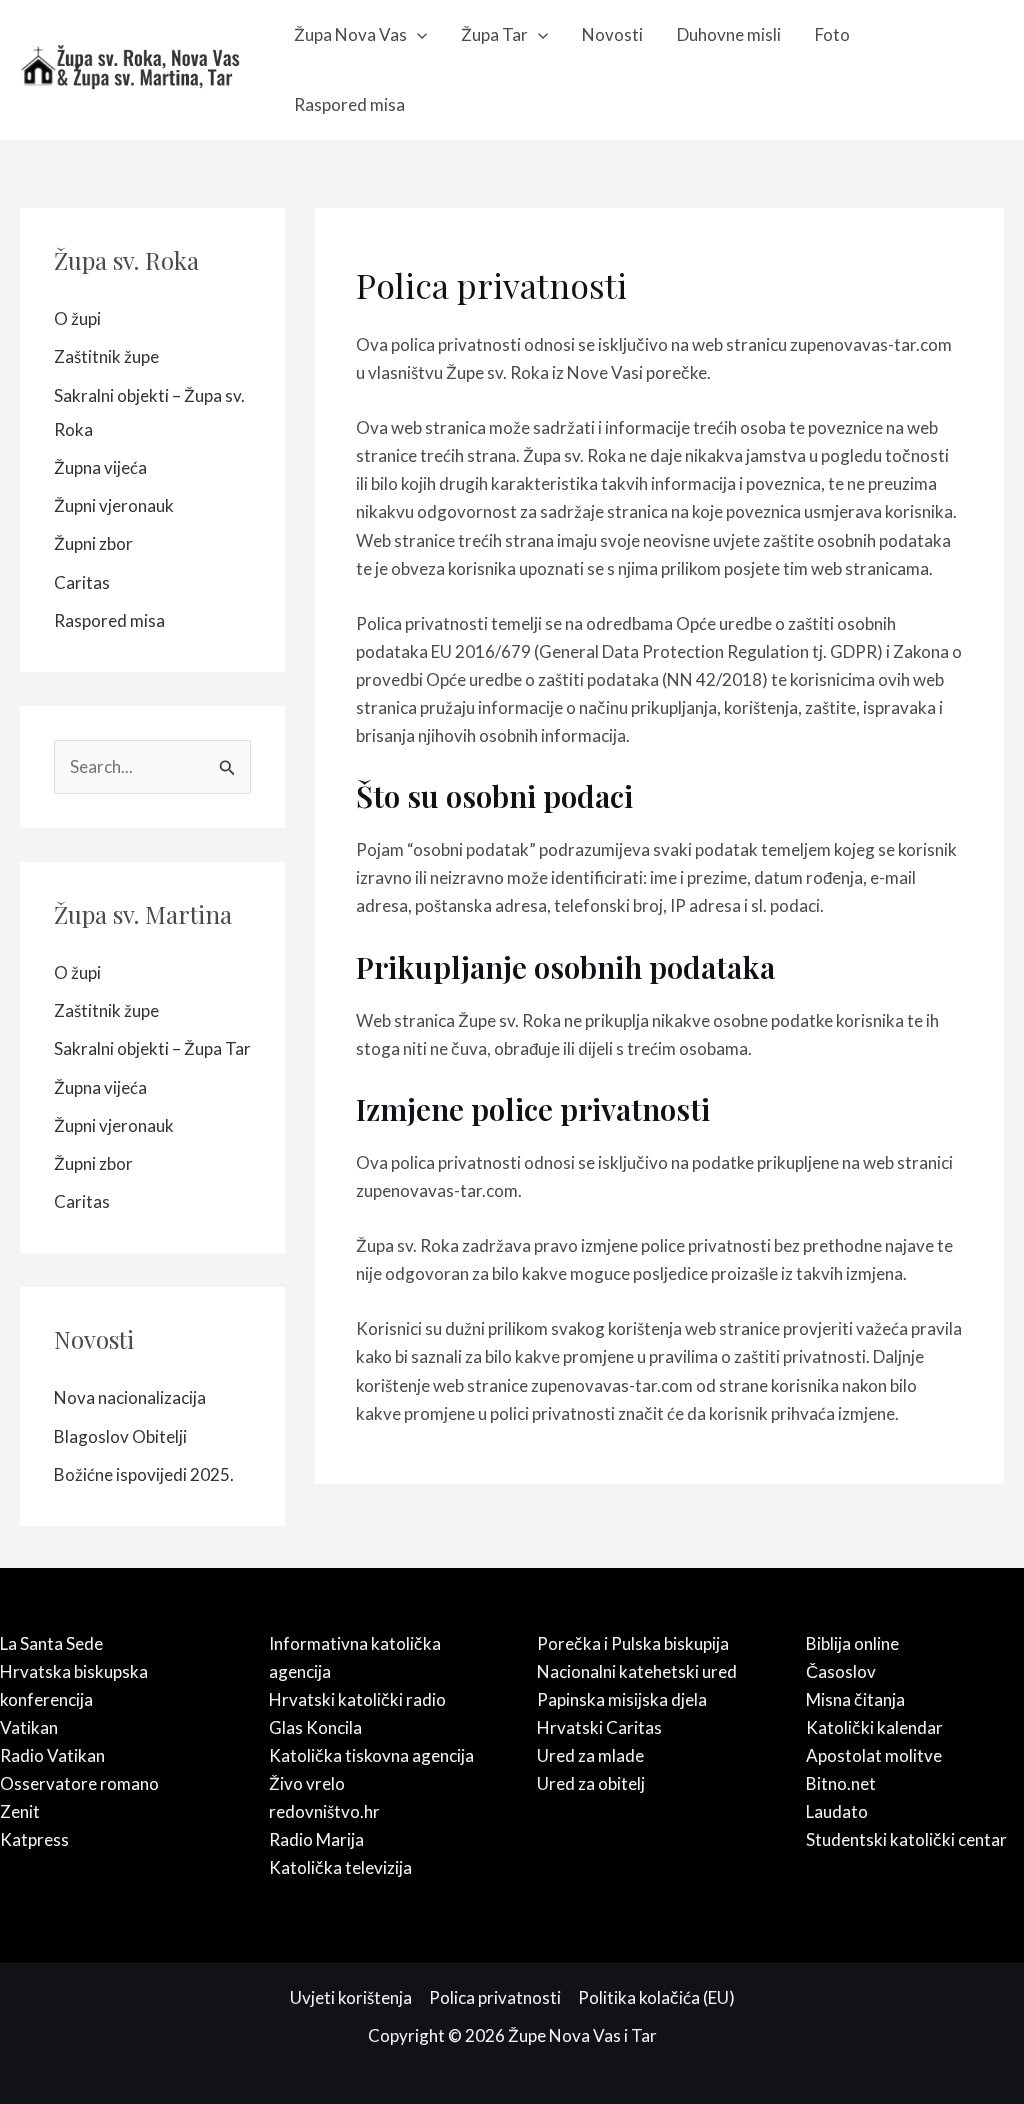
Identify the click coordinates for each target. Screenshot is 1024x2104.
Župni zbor (93, 543)
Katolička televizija (340, 1867)
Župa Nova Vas (350, 34)
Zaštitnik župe (106, 356)
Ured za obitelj (591, 1783)
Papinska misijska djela (622, 1699)
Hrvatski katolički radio (357, 1699)
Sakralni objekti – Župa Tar (152, 1048)
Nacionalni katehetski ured (637, 1671)
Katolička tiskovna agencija (371, 1755)
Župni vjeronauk (114, 505)
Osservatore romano (79, 1783)
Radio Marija (316, 1839)
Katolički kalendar (874, 1727)
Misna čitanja (855, 1699)
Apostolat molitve (874, 1755)
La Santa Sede (51, 1643)
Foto (832, 34)
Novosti (612, 34)
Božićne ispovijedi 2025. (144, 1474)
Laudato (837, 1811)
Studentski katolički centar (906, 1839)
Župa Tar (494, 34)
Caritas (82, 582)
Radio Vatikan (52, 1755)
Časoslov (841, 1671)
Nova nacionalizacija (130, 1397)
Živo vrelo (307, 1783)
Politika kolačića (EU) (656, 1997)
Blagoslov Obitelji (120, 1436)
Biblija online (852, 1643)
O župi (77, 318)
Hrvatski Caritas (599, 1727)
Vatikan (29, 1727)
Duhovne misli (729, 34)
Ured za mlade (590, 1755)
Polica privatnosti (495, 1997)
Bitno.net (841, 1783)
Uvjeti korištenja (351, 1997)
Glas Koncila (315, 1727)
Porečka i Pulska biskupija (633, 1643)
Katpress (34, 1839)
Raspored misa (349, 104)
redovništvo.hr (324, 1811)
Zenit (20, 1811)
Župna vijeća (100, 467)
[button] (417, 35)
